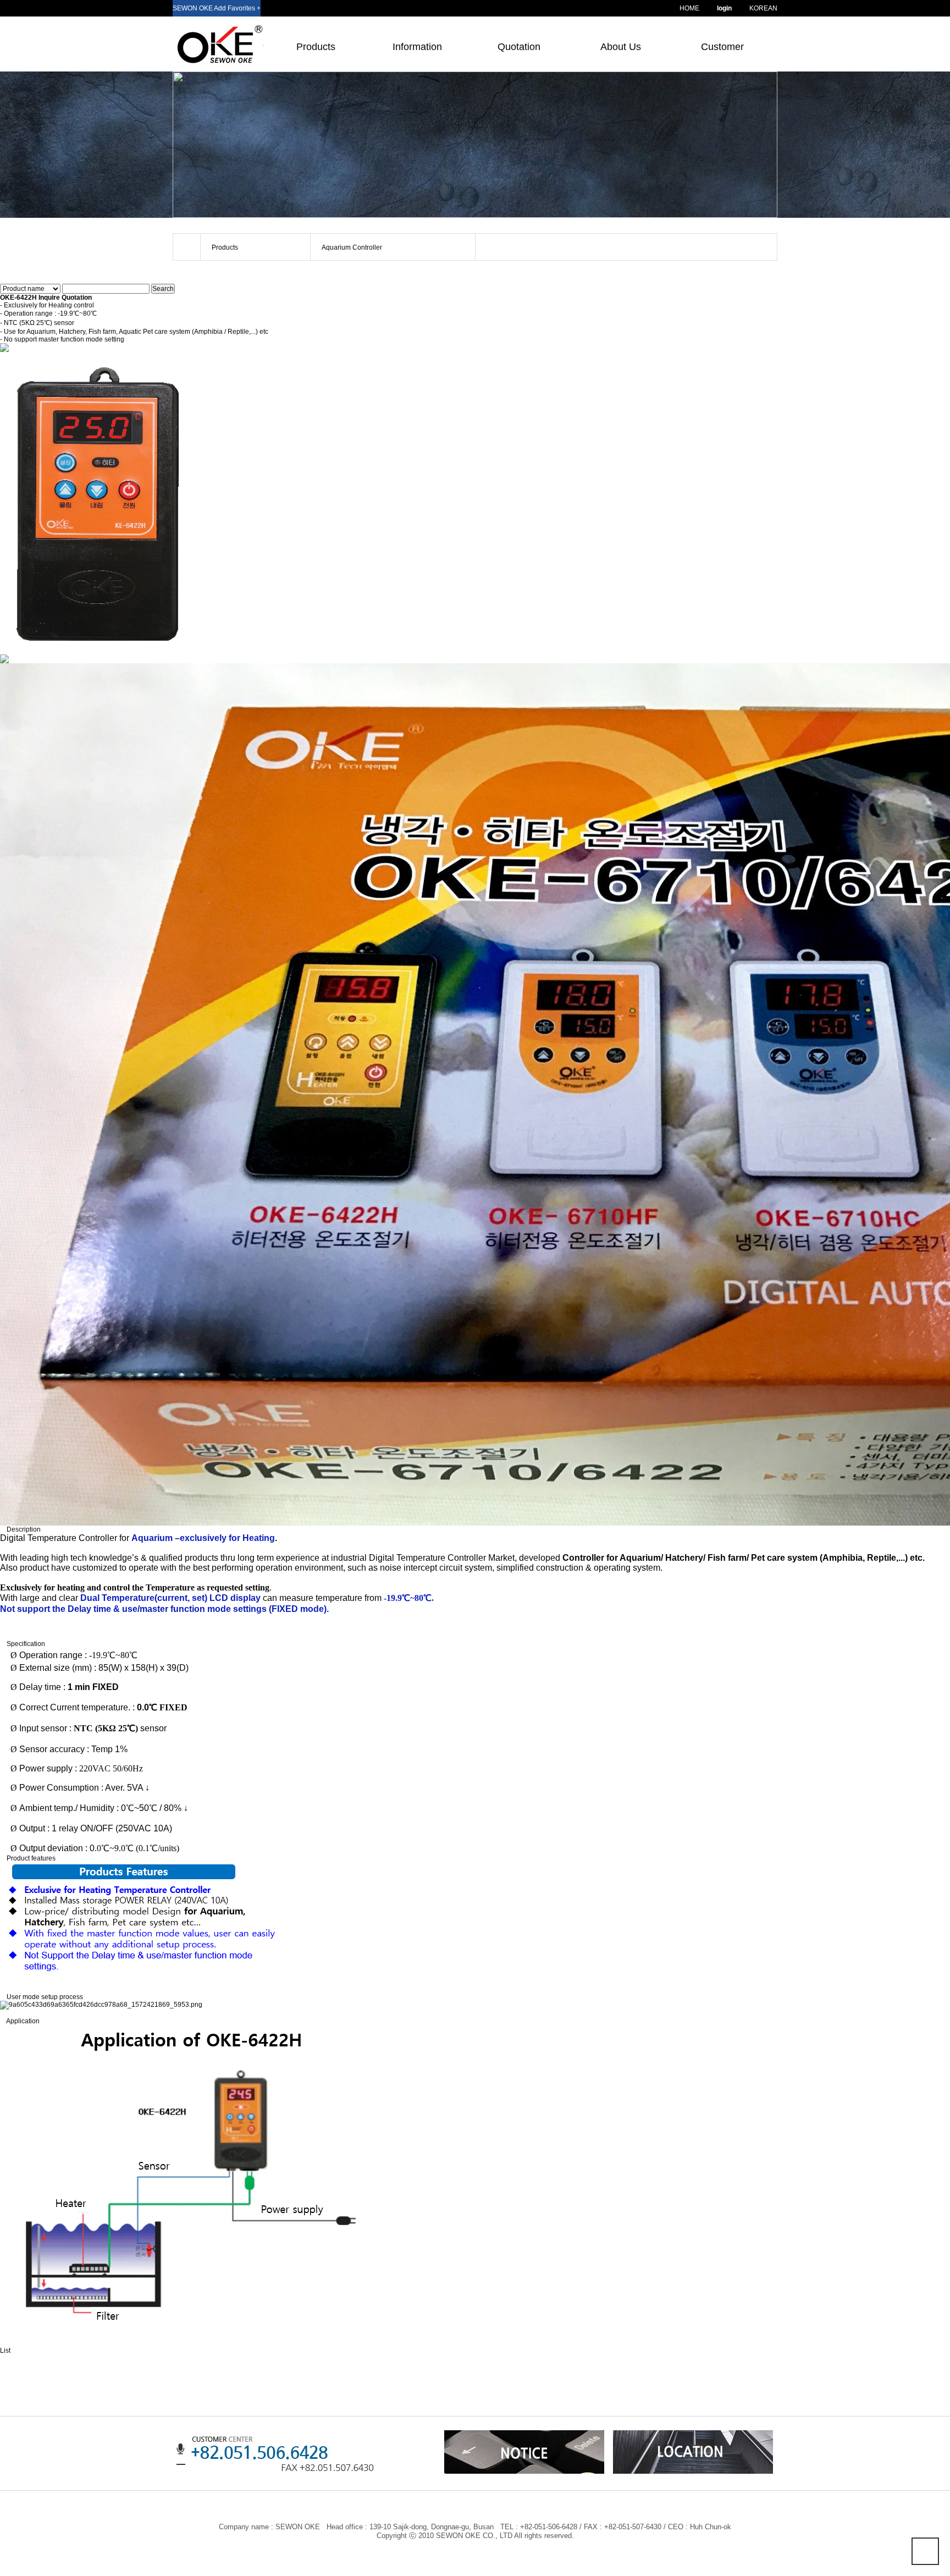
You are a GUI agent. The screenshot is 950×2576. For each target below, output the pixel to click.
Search (163, 289)
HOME (689, 8)
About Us (621, 47)
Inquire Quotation (65, 298)
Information (417, 47)
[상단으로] (925, 2551)
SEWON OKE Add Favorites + (217, 8)
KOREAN (763, 8)
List (5, 2351)
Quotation (519, 47)
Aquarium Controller (352, 247)
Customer (722, 47)
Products (316, 47)
